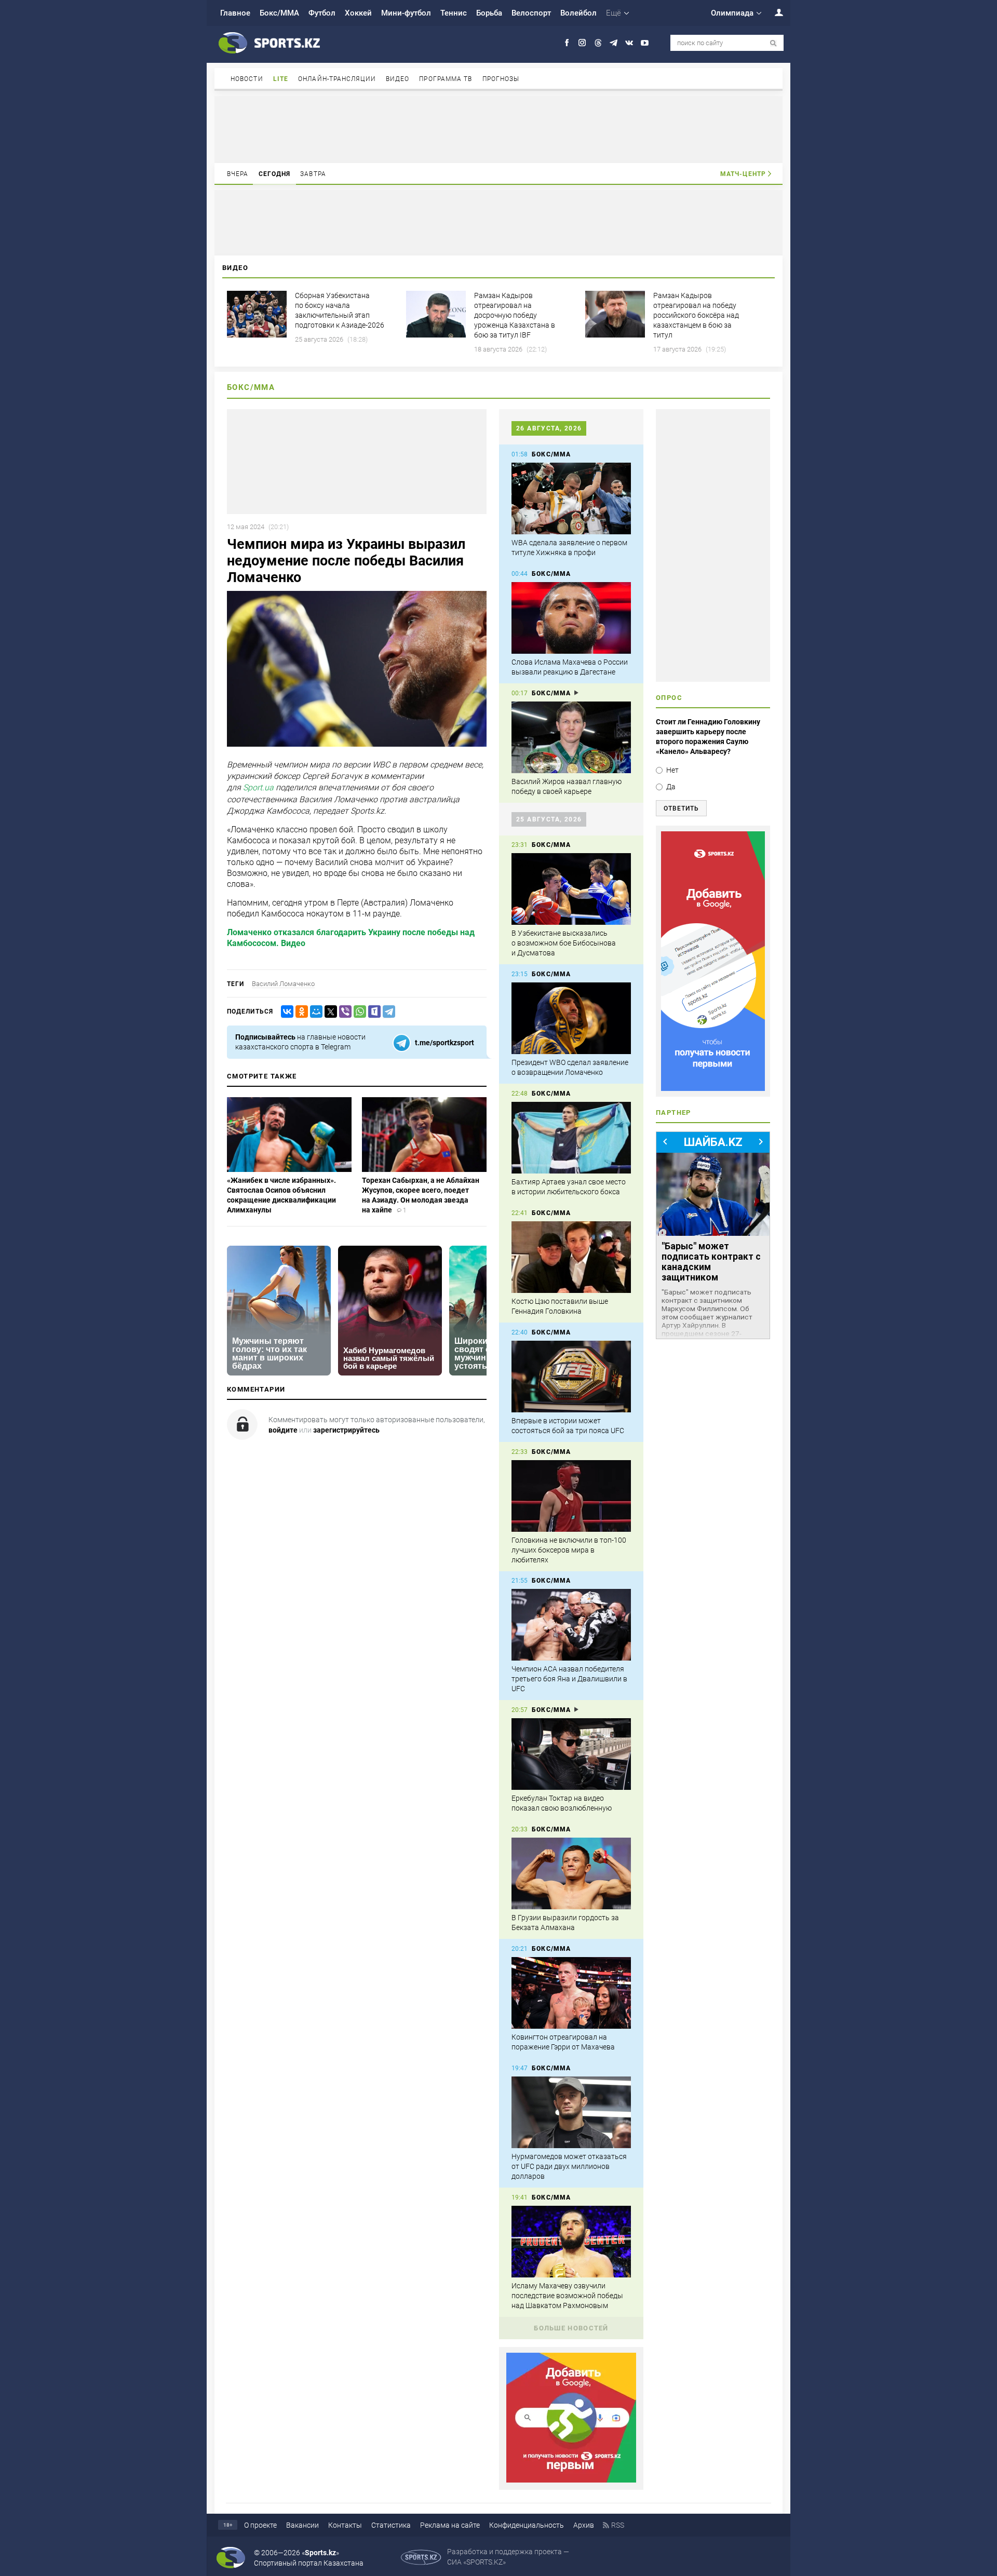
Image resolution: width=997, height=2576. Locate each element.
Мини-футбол (406, 13)
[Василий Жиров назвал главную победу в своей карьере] (571, 737)
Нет (672, 770)
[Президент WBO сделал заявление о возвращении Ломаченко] (571, 1018)
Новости (247, 79)
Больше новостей (571, 2328)
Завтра (313, 174)
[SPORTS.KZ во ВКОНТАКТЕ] (629, 43)
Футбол (322, 13)
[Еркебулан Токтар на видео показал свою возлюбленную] (571, 1754)
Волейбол (578, 13)
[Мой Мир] (314, 1012)
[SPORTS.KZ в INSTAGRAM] (582, 43)
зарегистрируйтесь (346, 1430)
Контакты (345, 2525)
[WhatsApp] (358, 1012)
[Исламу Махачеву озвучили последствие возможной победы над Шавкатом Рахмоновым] (571, 2242)
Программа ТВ (446, 79)
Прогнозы (501, 79)
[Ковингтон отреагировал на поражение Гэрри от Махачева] (571, 1993)
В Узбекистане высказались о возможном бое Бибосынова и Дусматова (564, 943)
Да (671, 787)
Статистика (391, 2525)
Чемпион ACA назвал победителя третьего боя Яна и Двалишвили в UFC (569, 1679)
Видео (398, 79)
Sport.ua (258, 788)
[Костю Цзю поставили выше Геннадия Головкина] (571, 1257)
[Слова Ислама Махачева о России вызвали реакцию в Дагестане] (571, 618)
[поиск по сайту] (773, 43)
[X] (329, 1012)
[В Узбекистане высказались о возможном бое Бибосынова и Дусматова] (571, 889)
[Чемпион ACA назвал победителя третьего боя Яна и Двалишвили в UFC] (571, 1625)
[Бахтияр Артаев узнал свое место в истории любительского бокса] (571, 1138)
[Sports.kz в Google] (571, 2480)
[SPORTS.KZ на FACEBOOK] (567, 43)
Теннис (454, 13)
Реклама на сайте (450, 2525)
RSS (618, 2525)
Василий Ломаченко (283, 984)
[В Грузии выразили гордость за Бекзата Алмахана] (571, 1873)
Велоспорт (531, 13)
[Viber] (343, 1012)
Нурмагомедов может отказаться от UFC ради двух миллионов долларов (569, 2166)
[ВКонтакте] (285, 1012)
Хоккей (358, 13)
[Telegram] (387, 1012)
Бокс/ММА (279, 13)
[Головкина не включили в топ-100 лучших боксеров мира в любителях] (571, 1496)
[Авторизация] (773, 12)
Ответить (681, 808)
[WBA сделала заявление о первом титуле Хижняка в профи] (571, 498)
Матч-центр (743, 174)
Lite (281, 79)
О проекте (260, 2525)
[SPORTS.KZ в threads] (598, 43)
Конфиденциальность (527, 2525)
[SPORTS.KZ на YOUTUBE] (645, 43)
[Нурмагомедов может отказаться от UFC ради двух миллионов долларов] (571, 2112)
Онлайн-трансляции (337, 79)
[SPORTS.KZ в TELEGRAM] (614, 43)
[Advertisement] (498, 129)
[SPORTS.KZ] (713, 961)
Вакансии (302, 2525)
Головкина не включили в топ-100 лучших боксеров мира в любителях (569, 1550)
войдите (283, 1430)
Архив (584, 2525)
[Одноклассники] (300, 1012)
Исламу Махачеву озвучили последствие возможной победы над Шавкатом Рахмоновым (567, 2296)
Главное (235, 13)
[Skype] (372, 1012)
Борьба (489, 13)
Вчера (238, 174)
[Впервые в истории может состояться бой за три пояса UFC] (571, 1377)
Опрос (669, 698)
